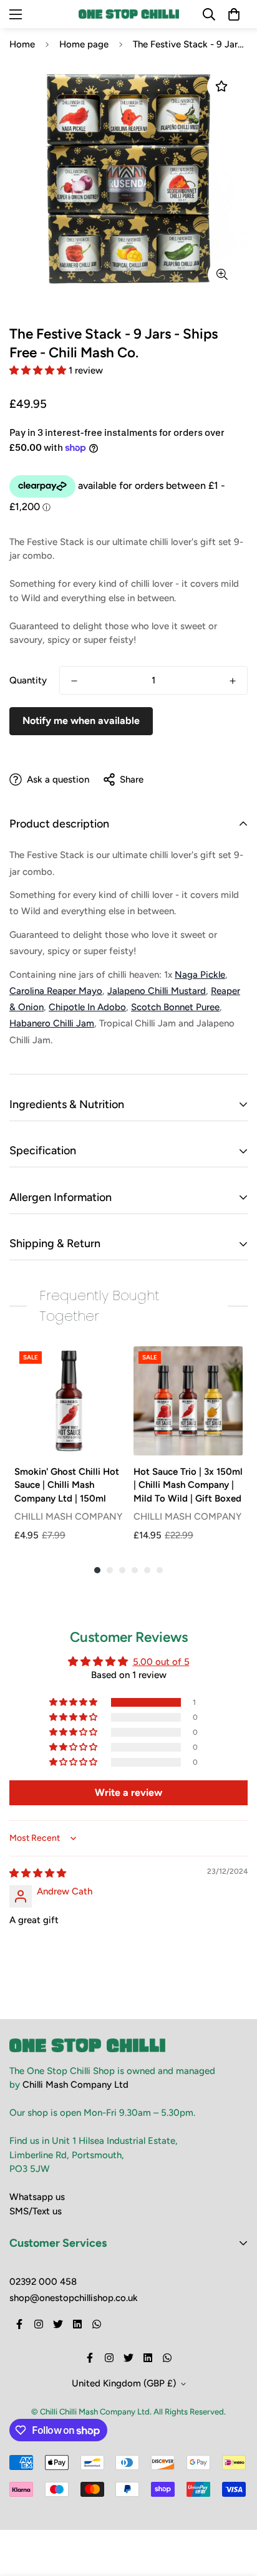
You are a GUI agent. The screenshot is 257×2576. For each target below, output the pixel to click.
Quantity (28, 680)
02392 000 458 (43, 2282)
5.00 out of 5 (161, 1662)
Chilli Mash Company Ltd (75, 2085)
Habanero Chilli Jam (52, 1023)
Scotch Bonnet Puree (175, 1007)
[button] (39, 370)
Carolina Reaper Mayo (56, 991)
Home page (84, 44)
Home (22, 44)
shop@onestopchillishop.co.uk (74, 2298)
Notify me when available (81, 721)
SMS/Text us (36, 2211)
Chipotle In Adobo (87, 1007)
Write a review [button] (128, 1792)
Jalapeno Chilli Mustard (157, 991)
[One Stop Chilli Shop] (129, 14)
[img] (38, 1873)
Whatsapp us (37, 2197)
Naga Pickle (200, 975)
